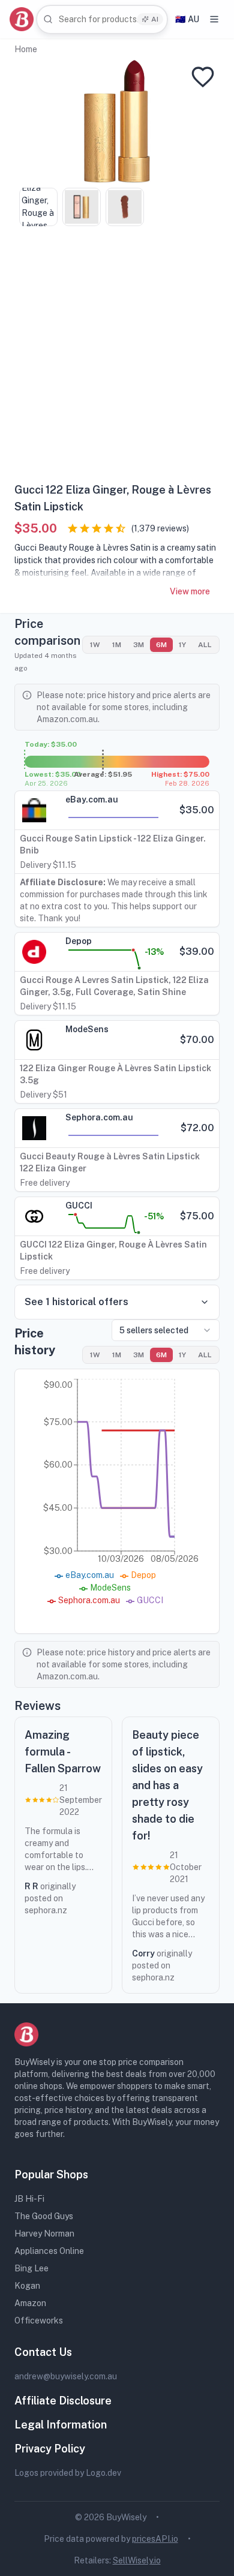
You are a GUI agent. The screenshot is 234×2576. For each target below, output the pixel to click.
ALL (205, 645)
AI (155, 19)
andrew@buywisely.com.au (66, 2376)
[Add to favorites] (203, 77)
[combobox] (102, 19)
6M (161, 645)
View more (190, 591)
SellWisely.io (137, 2560)
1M (117, 645)
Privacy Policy (50, 2449)
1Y (182, 645)
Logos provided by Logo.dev (68, 2473)
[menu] (214, 19)
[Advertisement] (117, 359)
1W (95, 645)
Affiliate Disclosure (63, 2401)
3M (139, 645)
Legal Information (61, 2425)
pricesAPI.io (155, 2539)
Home (26, 49)
